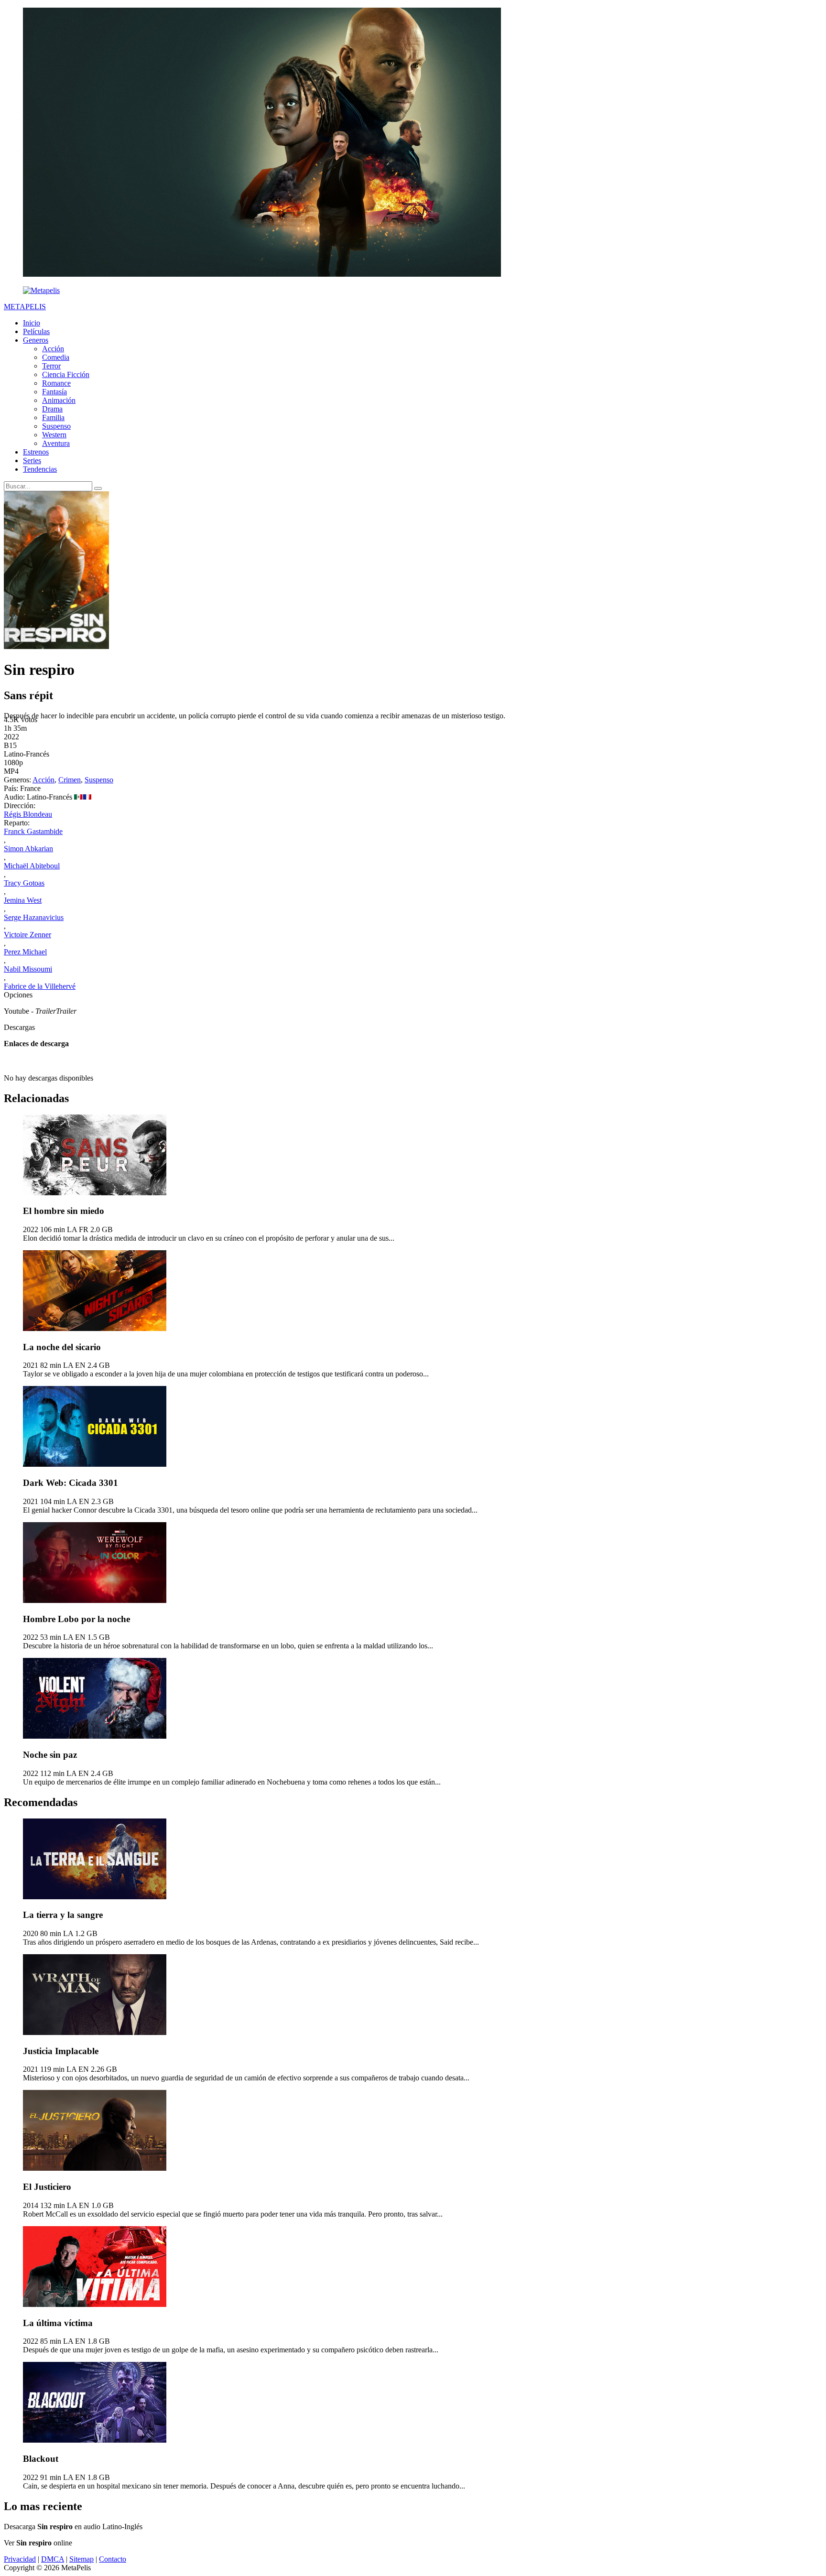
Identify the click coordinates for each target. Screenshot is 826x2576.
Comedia (56, 357)
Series (32, 460)
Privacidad (20, 2559)
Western (54, 435)
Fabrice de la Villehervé (40, 986)
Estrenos (36, 452)
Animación (59, 400)
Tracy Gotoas (24, 883)
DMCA (53, 2559)
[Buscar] (98, 488)
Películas (36, 331)
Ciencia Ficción (66, 374)
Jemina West (23, 900)
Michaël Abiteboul (32, 866)
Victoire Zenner (27, 935)
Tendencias (40, 469)
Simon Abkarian (28, 849)
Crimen (70, 780)
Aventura (56, 443)
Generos (36, 340)
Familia (53, 417)
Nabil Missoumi (28, 969)
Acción (53, 349)
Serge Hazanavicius (34, 917)
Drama (52, 409)
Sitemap (82, 2559)
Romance (56, 383)
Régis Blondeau (28, 814)
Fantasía (54, 392)
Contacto (113, 2559)
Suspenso (56, 426)
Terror (51, 366)
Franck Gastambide (33, 831)
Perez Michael (25, 952)
